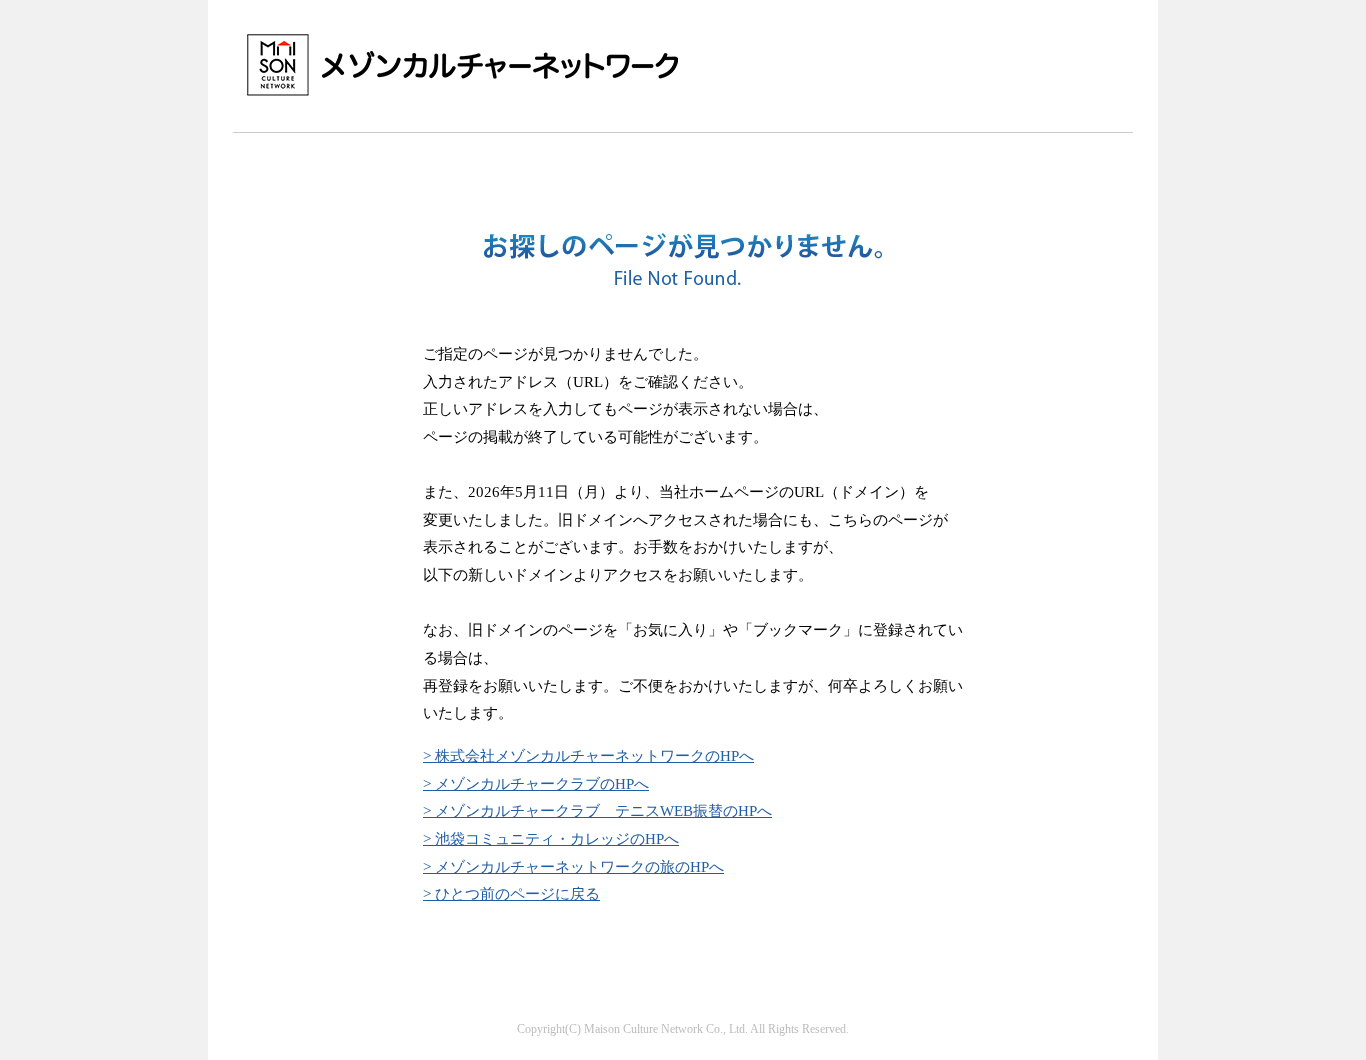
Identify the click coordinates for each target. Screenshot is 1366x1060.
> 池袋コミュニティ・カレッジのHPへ (551, 838)
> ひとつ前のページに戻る (511, 893)
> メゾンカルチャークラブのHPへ (536, 783)
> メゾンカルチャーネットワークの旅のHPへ (573, 866)
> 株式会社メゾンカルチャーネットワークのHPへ (588, 755)
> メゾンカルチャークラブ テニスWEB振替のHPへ (597, 810)
